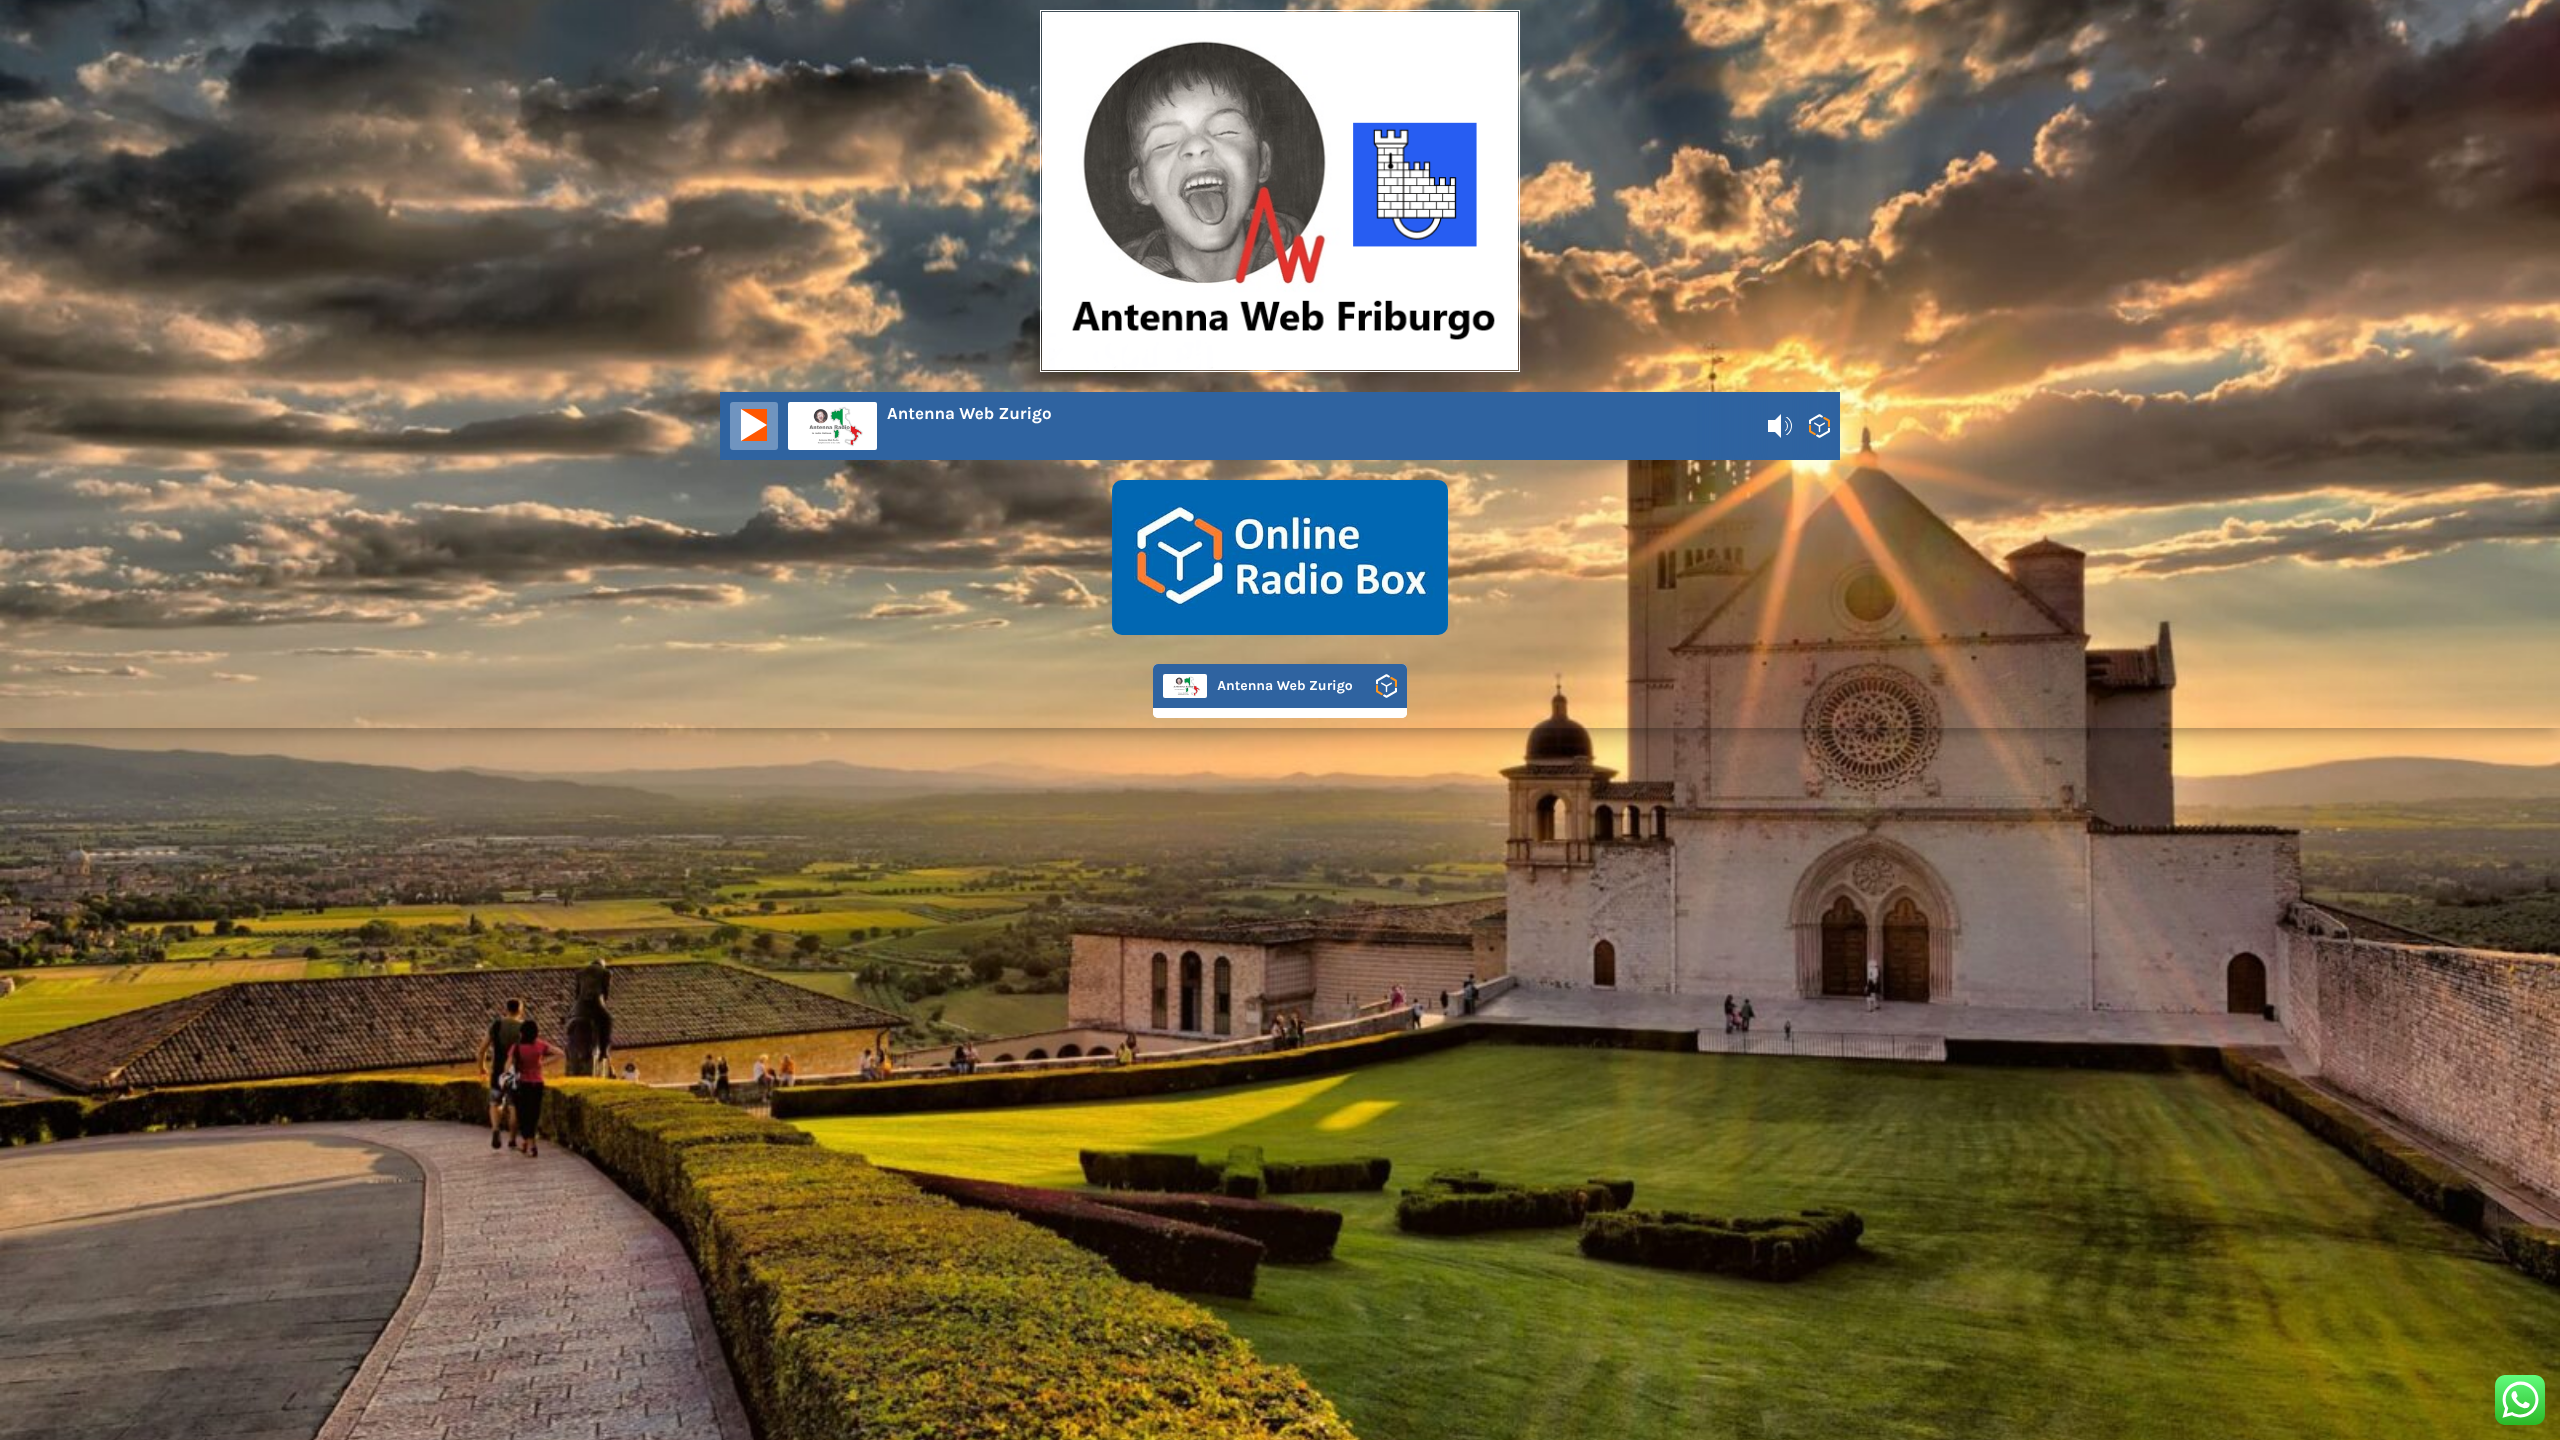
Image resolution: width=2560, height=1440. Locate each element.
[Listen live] (754, 426)
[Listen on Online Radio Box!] (1819, 430)
